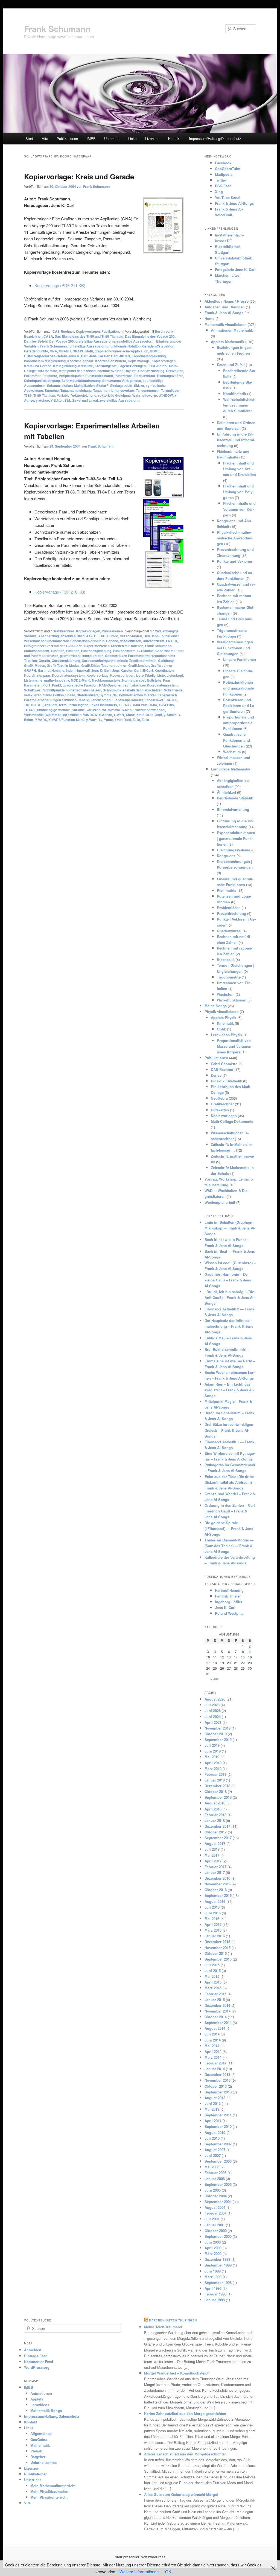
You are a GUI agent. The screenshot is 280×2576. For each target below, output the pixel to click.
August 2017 (215, 1843)
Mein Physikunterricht (49, 2497)
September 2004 (218, 2202)
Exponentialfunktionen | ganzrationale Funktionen (236, 838)
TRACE (30, 710)
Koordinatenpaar (80, 361)
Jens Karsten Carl (103, 356)
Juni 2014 (213, 2040)
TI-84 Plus (166, 705)
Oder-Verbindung (151, 371)
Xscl (158, 715)
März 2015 (213, 1988)
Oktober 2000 (216, 2231)
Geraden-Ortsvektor (158, 346)
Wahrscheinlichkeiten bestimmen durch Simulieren (239, 405)
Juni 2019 (213, 1751)
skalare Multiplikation (78, 385)
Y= (100, 720)
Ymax (108, 720)
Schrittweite (173, 690)
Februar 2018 (215, 1815)
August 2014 (215, 2028)
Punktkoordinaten (99, 376)
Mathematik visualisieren (226, 324)
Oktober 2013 (216, 2086)
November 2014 (218, 2011)
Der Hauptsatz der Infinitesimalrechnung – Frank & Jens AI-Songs (229, 1326)
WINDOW (166, 395)
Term (62, 705)
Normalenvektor (110, 371)
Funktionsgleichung (96, 651)
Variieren (93, 710)
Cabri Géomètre (224, 1064)
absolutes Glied (72, 636)
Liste (161, 675)
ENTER (172, 641)
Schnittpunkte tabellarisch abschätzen (133, 690)
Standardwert (87, 695)
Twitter (221, 180)
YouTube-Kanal (228, 198)
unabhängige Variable (54, 710)
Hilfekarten (220, 1110)
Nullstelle (154, 680)
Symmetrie (108, 695)
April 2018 (213, 1809)
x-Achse (106, 715)
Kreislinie (86, 366)
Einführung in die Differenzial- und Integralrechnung (236, 440)
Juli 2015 (212, 1965)
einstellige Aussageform (135, 341)
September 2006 (218, 2161)
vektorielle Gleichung (114, 395)
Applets (37, 2399)
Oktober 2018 (216, 1791)
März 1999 (213, 2277)
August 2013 (215, 2098)
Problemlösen (229, 908)
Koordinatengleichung (149, 356)
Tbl (26, 705)
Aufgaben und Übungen (225, 307)
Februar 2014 (215, 2063)
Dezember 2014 (217, 2005)
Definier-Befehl (36, 341)
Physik (36, 2451)
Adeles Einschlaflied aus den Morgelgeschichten (185, 2454)
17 (208, 1663)
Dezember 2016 (217, 1878)
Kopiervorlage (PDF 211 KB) (60, 285)
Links (132, 138)
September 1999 (218, 2265)
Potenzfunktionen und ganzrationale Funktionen (238, 688)
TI (120, 705)
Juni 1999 (213, 2271)
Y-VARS (41, 720)
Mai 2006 (212, 2167)
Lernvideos (40, 2405)
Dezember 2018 (217, 1786)
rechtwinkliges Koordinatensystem (151, 685)
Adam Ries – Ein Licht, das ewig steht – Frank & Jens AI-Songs (229, 1390)
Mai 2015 (212, 1976)
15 (243, 1657)
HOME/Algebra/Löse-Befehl (45, 356)
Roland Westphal (229, 1613)
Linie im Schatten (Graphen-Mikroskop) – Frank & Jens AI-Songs (230, 1228)
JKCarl (125, 356)
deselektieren (130, 641)
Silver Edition (53, 695)
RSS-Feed (223, 186)
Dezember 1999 (217, 2259)
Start (29, 138)
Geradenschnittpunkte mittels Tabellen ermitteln (119, 661)
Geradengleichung (66, 661)
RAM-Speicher (110, 685)
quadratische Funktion (80, 685)
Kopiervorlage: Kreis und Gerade (79, 176)
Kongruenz (226, 856)
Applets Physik (224, 1017)
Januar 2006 (215, 2179)
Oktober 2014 (216, 2017)
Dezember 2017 (217, 1826)
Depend (112, 641)
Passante (50, 376)
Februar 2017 (215, 1867)
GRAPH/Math (83, 351)
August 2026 (215, 1699)
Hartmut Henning (51, 670)
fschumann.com (37, 651)
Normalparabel (134, 680)
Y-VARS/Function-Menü (67, 720)
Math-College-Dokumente (232, 1121)
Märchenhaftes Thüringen (173, 2320)
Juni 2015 (213, 1971)
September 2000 (218, 2236)
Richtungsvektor (170, 376)
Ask (89, 636)
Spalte (70, 695)
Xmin (140, 715)
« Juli (214, 1679)
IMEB (91, 138)
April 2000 (213, 2248)
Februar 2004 (215, 2213)
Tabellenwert (155, 700)
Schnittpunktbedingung (42, 381)
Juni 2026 (213, 1711)
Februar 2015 (215, 1994)
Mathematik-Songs (46, 2410)
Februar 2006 (215, 2173)
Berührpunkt (165, 331)
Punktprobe (124, 376)
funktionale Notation (125, 346)
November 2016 (218, 1884)
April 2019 (213, 1763)
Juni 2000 (213, 2242)
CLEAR (100, 636)
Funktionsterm (124, 651)
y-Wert (91, 720)
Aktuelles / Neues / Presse (227, 301)
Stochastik (226, 960)
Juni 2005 (213, 2190)
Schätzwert (33, 690)
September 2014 (218, 2022)
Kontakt (174, 138)
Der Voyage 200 (62, 341)
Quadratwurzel (229, 931)
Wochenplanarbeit (220, 1202)
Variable (63, 395)
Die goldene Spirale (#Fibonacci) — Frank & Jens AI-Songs (229, 1528)
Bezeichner (33, 336)
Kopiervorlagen (88, 331)
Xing (219, 192)
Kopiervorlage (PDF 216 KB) (60, 592)
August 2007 (215, 2150)
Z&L (68, 400)
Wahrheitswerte (145, 395)
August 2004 (215, 2207)
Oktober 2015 (216, 1953)
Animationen (41, 2393)
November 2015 (218, 1948)
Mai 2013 (212, 2109)
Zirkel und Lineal (85, 400)
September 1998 (218, 2283)
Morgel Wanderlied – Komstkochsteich (177, 2373)
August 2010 (215, 2132)
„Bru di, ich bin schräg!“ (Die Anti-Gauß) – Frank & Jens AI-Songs (230, 1297)
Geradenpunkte (36, 351)
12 (222, 1657)
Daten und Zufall (231, 365)
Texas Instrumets (103, 705)
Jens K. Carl (78, 356)
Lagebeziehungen (132, 366)
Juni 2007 (213, 2155)
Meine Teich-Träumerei (163, 2327)
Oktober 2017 (216, 1832)
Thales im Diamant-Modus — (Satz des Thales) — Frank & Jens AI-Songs (229, 1546)
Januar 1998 (215, 2300)
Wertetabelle (34, 715)
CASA (48, 336)
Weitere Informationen (139, 2571)
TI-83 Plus (140, 705)
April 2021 (213, 1722)
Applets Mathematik (227, 342)
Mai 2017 (212, 1855)
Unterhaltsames (43, 2462)
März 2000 (213, 2254)
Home (209, 318)
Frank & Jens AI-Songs (234, 203)
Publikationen (67, 138)
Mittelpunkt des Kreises (77, 371)
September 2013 (218, 2092)
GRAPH (65, 351)
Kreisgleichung (65, 366)
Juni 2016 (213, 1913)
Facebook (223, 163)
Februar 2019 (215, 1774)
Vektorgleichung (84, 395)
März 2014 (213, 2057)
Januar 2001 (215, 2225)
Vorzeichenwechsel (150, 710)
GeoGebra (219, 1098)
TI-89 (28, 395)
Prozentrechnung (231, 913)
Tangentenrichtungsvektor (114, 390)
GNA (53, 351)
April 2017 (213, 1861)
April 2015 (213, 1982)
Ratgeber (38, 2457)
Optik (221, 1029)
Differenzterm (154, 641)
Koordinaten (164, 670)
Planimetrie (227, 890)
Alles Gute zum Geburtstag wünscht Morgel (181, 2494)
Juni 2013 (213, 2103)
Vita (45, 138)
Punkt (56, 685)
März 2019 (213, 1769)
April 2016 (213, 1924)
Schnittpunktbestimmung (81, 381)
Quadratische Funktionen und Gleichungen (237, 740)
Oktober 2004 (216, 2196)
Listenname (33, 680)
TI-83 (127, 705)
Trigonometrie (229, 977)
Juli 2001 (212, 2219)
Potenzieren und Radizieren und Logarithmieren (239, 706)
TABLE (172, 700)
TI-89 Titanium (44, 395)
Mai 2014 (212, 2046)
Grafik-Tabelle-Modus (63, 665)
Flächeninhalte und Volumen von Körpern (239, 509)
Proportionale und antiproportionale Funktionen (239, 723)
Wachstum (232, 752)
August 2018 (215, 1803)
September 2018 (218, 1797)
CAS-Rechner (63, 331)
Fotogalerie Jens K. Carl (235, 269)
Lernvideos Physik (227, 1035)
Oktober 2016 (216, 1890)
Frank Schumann (57, 29)
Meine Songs (216, 1006)
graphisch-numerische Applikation (121, 351)
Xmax (130, 715)
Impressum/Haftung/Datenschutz (215, 138)
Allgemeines (41, 2433)
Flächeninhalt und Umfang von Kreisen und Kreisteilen (240, 469)
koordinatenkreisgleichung (45, 361)
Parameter (32, 376)
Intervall (83, 670)
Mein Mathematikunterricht (53, 2486)
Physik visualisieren (222, 1011)
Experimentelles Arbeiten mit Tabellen (114, 646)
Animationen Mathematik (232, 330)
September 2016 (218, 1895)
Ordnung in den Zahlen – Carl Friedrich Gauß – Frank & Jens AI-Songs (230, 1511)
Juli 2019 (212, 1745)
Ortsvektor (174, 371)
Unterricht (112, 138)
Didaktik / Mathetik (226, 1081)
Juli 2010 (212, 2138)
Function (58, 651)
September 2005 (218, 2184)
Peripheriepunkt (71, 376)
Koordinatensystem (111, 361)
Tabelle (84, 700)
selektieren (33, 695)
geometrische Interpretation (82, 656)
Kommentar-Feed (39, 2362)
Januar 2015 (215, 2000)
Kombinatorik (235, 394)
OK (168, 2571)
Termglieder (170, 390)
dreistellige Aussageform (95, 341)
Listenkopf (175, 675)
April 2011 (213, 2121)
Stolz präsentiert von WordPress (140, 2557)
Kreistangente (106, 366)
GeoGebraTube (227, 169)
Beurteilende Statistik (235, 798)
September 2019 (218, 1740)
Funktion (73, 651)
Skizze (139, 385)
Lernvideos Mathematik (231, 769)
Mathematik (40, 2445)
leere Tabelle (146, 675)
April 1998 (213, 2288)
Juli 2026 (212, 1705)
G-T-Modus (145, 651)
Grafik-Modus (35, 665)
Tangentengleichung (76, 390)
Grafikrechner (63, 631)
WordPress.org (37, 2367)
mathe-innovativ (57, 680)
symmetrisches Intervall (137, 695)
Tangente (52, 390)
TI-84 (153, 705)
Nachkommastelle (106, 680)
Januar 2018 (215, 1820)
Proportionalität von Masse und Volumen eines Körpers (234, 1046)
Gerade (44, 661)
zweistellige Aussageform (120, 400)
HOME (155, 351)
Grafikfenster (139, 665)
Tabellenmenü (102, 700)
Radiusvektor (145, 376)
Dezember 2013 (217, 2074)
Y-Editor (57, 400)
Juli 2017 (212, 1849)
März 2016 (213, 1930)
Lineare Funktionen (240, 659)
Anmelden (33, 2350)
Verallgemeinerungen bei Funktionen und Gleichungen (235, 648)
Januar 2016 (215, 1936)
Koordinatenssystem (68, 675)
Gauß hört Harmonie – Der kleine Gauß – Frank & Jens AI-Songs (228, 1280)
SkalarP (102, 385)
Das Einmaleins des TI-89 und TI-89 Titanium (89, 336)
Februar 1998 (215, 2294)
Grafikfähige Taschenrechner (104, 665)
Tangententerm (148, 390)
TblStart (51, 705)
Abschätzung (49, 636)
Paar (167, 680)
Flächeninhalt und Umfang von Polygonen (238, 492)
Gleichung (166, 661)
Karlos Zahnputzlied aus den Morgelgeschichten (185, 2413)
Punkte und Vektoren (234, 561)
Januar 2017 (215, 1872)
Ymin (119, 720)
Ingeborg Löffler (229, 1602)
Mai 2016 (212, 1919)
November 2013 (218, 2080)
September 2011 (218, 2115)
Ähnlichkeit (226, 792)
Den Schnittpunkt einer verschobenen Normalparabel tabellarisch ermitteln (102, 638)
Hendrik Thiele (227, 1596)
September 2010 (218, 2126)
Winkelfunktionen (232, 1000)
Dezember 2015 (217, 1942)
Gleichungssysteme (234, 850)
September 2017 (218, 1838)
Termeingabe (78, 705)
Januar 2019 (215, 1780)
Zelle (145, 720)
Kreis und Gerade (38, 366)
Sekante (53, 385)
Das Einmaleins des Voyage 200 (150, 336)
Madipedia (224, 174)
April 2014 (213, 2051)
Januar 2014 (215, 2069)
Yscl (128, 720)
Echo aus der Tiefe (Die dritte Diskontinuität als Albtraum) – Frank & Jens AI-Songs (230, 1482)
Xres (150, 715)
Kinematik (225, 1023)
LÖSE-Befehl (157, 366)
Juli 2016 (212, 1907)
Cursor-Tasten (131, 636)
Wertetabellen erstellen (63, 715)
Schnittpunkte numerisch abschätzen (72, 690)
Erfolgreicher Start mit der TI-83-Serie (53, 646)
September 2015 (218, 1959)
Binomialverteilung (233, 809)
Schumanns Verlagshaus (122, 381)
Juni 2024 (213, 1717)
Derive (216, 1075)
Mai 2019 (212, 1757)
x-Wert (119, 715)
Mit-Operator (47, 371)
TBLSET (37, 705)
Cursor (113, 636)
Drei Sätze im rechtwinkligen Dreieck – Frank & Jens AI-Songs (229, 1430)
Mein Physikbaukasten (49, 2491)
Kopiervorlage (139, 361)
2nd (158, 631)
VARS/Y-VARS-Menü (118, 710)
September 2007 (218, 2144)
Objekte (130, 371)
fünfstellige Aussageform (88, 346)
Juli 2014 (212, 2034)
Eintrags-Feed (36, 2356)
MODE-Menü (81, 680)
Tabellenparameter (129, 700)
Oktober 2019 (216, 1734)
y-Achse (42, 400)
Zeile (136, 720)
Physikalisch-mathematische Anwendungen (235, 538)
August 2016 (215, 1901)
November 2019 (218, 1728)
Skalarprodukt (121, 385)
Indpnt (71, 670)
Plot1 (46, 685)
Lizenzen (152, 138)
